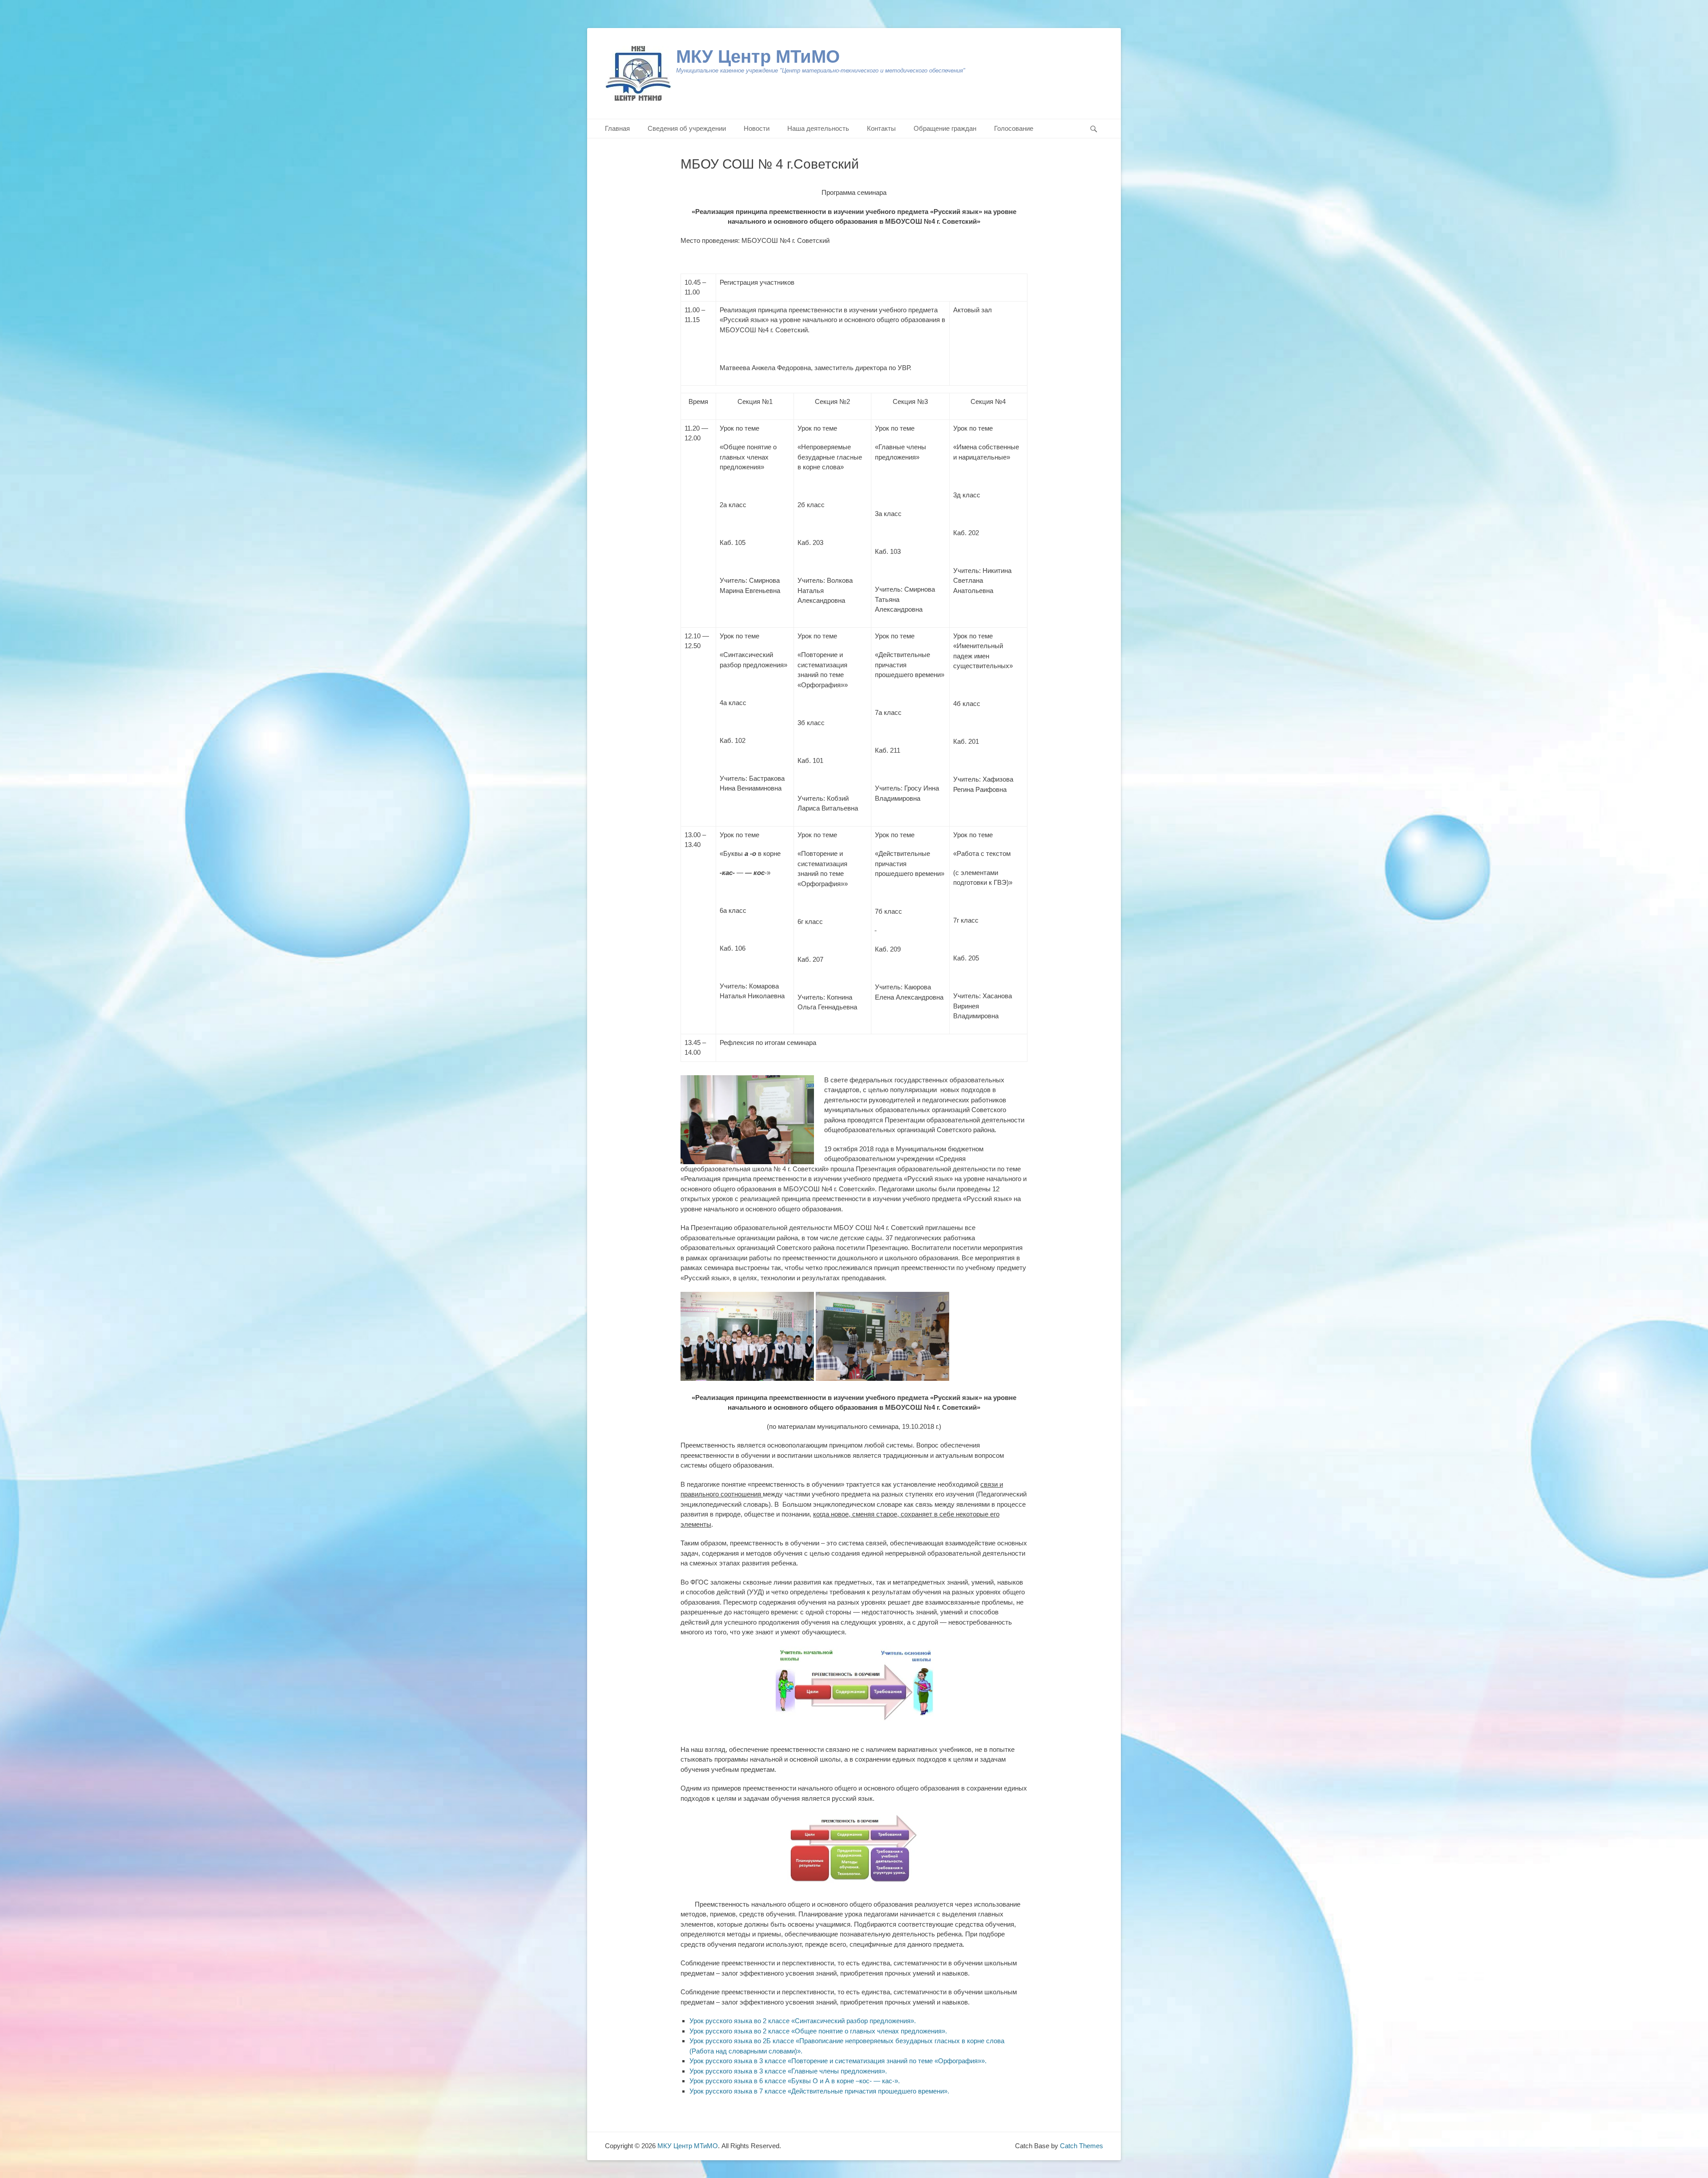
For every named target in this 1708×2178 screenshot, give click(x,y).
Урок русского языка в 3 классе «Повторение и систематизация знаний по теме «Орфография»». (838, 2061)
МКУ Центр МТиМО (758, 56)
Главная (617, 128)
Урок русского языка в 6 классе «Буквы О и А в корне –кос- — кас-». (795, 2081)
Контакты (881, 128)
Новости (757, 128)
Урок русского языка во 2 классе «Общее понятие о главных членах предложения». (818, 2031)
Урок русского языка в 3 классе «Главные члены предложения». (788, 2071)
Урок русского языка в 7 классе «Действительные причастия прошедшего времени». (819, 2091)
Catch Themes (1082, 2146)
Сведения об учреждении (687, 128)
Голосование (1014, 128)
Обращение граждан (945, 128)
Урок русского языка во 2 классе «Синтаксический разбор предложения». (803, 2021)
